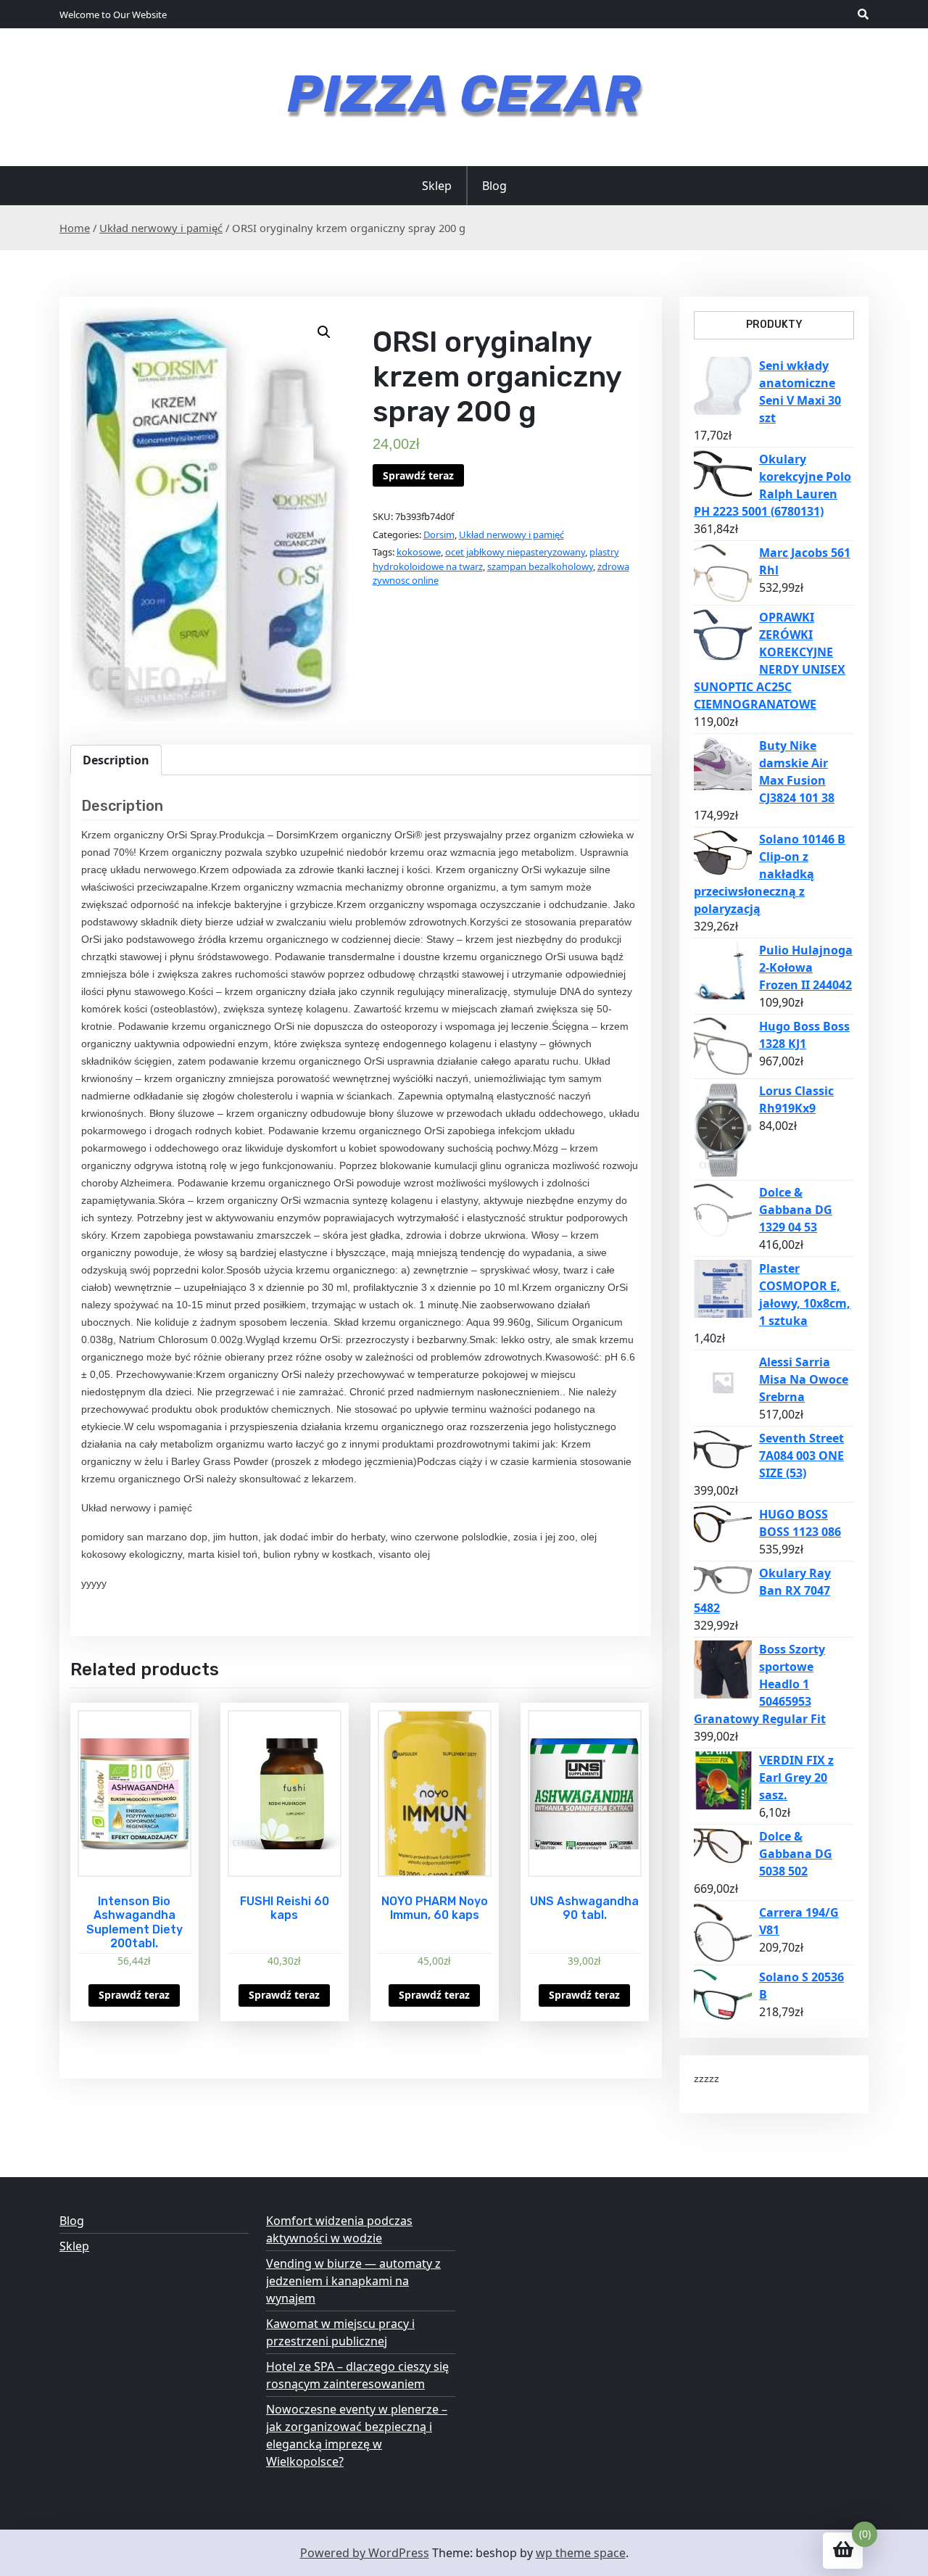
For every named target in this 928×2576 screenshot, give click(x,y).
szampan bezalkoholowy (540, 566)
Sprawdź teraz (418, 475)
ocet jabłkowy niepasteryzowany (515, 552)
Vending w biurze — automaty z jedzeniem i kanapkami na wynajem (353, 2281)
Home (75, 228)
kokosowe (419, 552)
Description (116, 760)
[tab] (116, 760)
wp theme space (581, 2553)
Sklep (437, 186)
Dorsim (439, 534)
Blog (494, 186)
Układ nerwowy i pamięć (161, 228)
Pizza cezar (464, 94)
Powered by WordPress (365, 2553)
